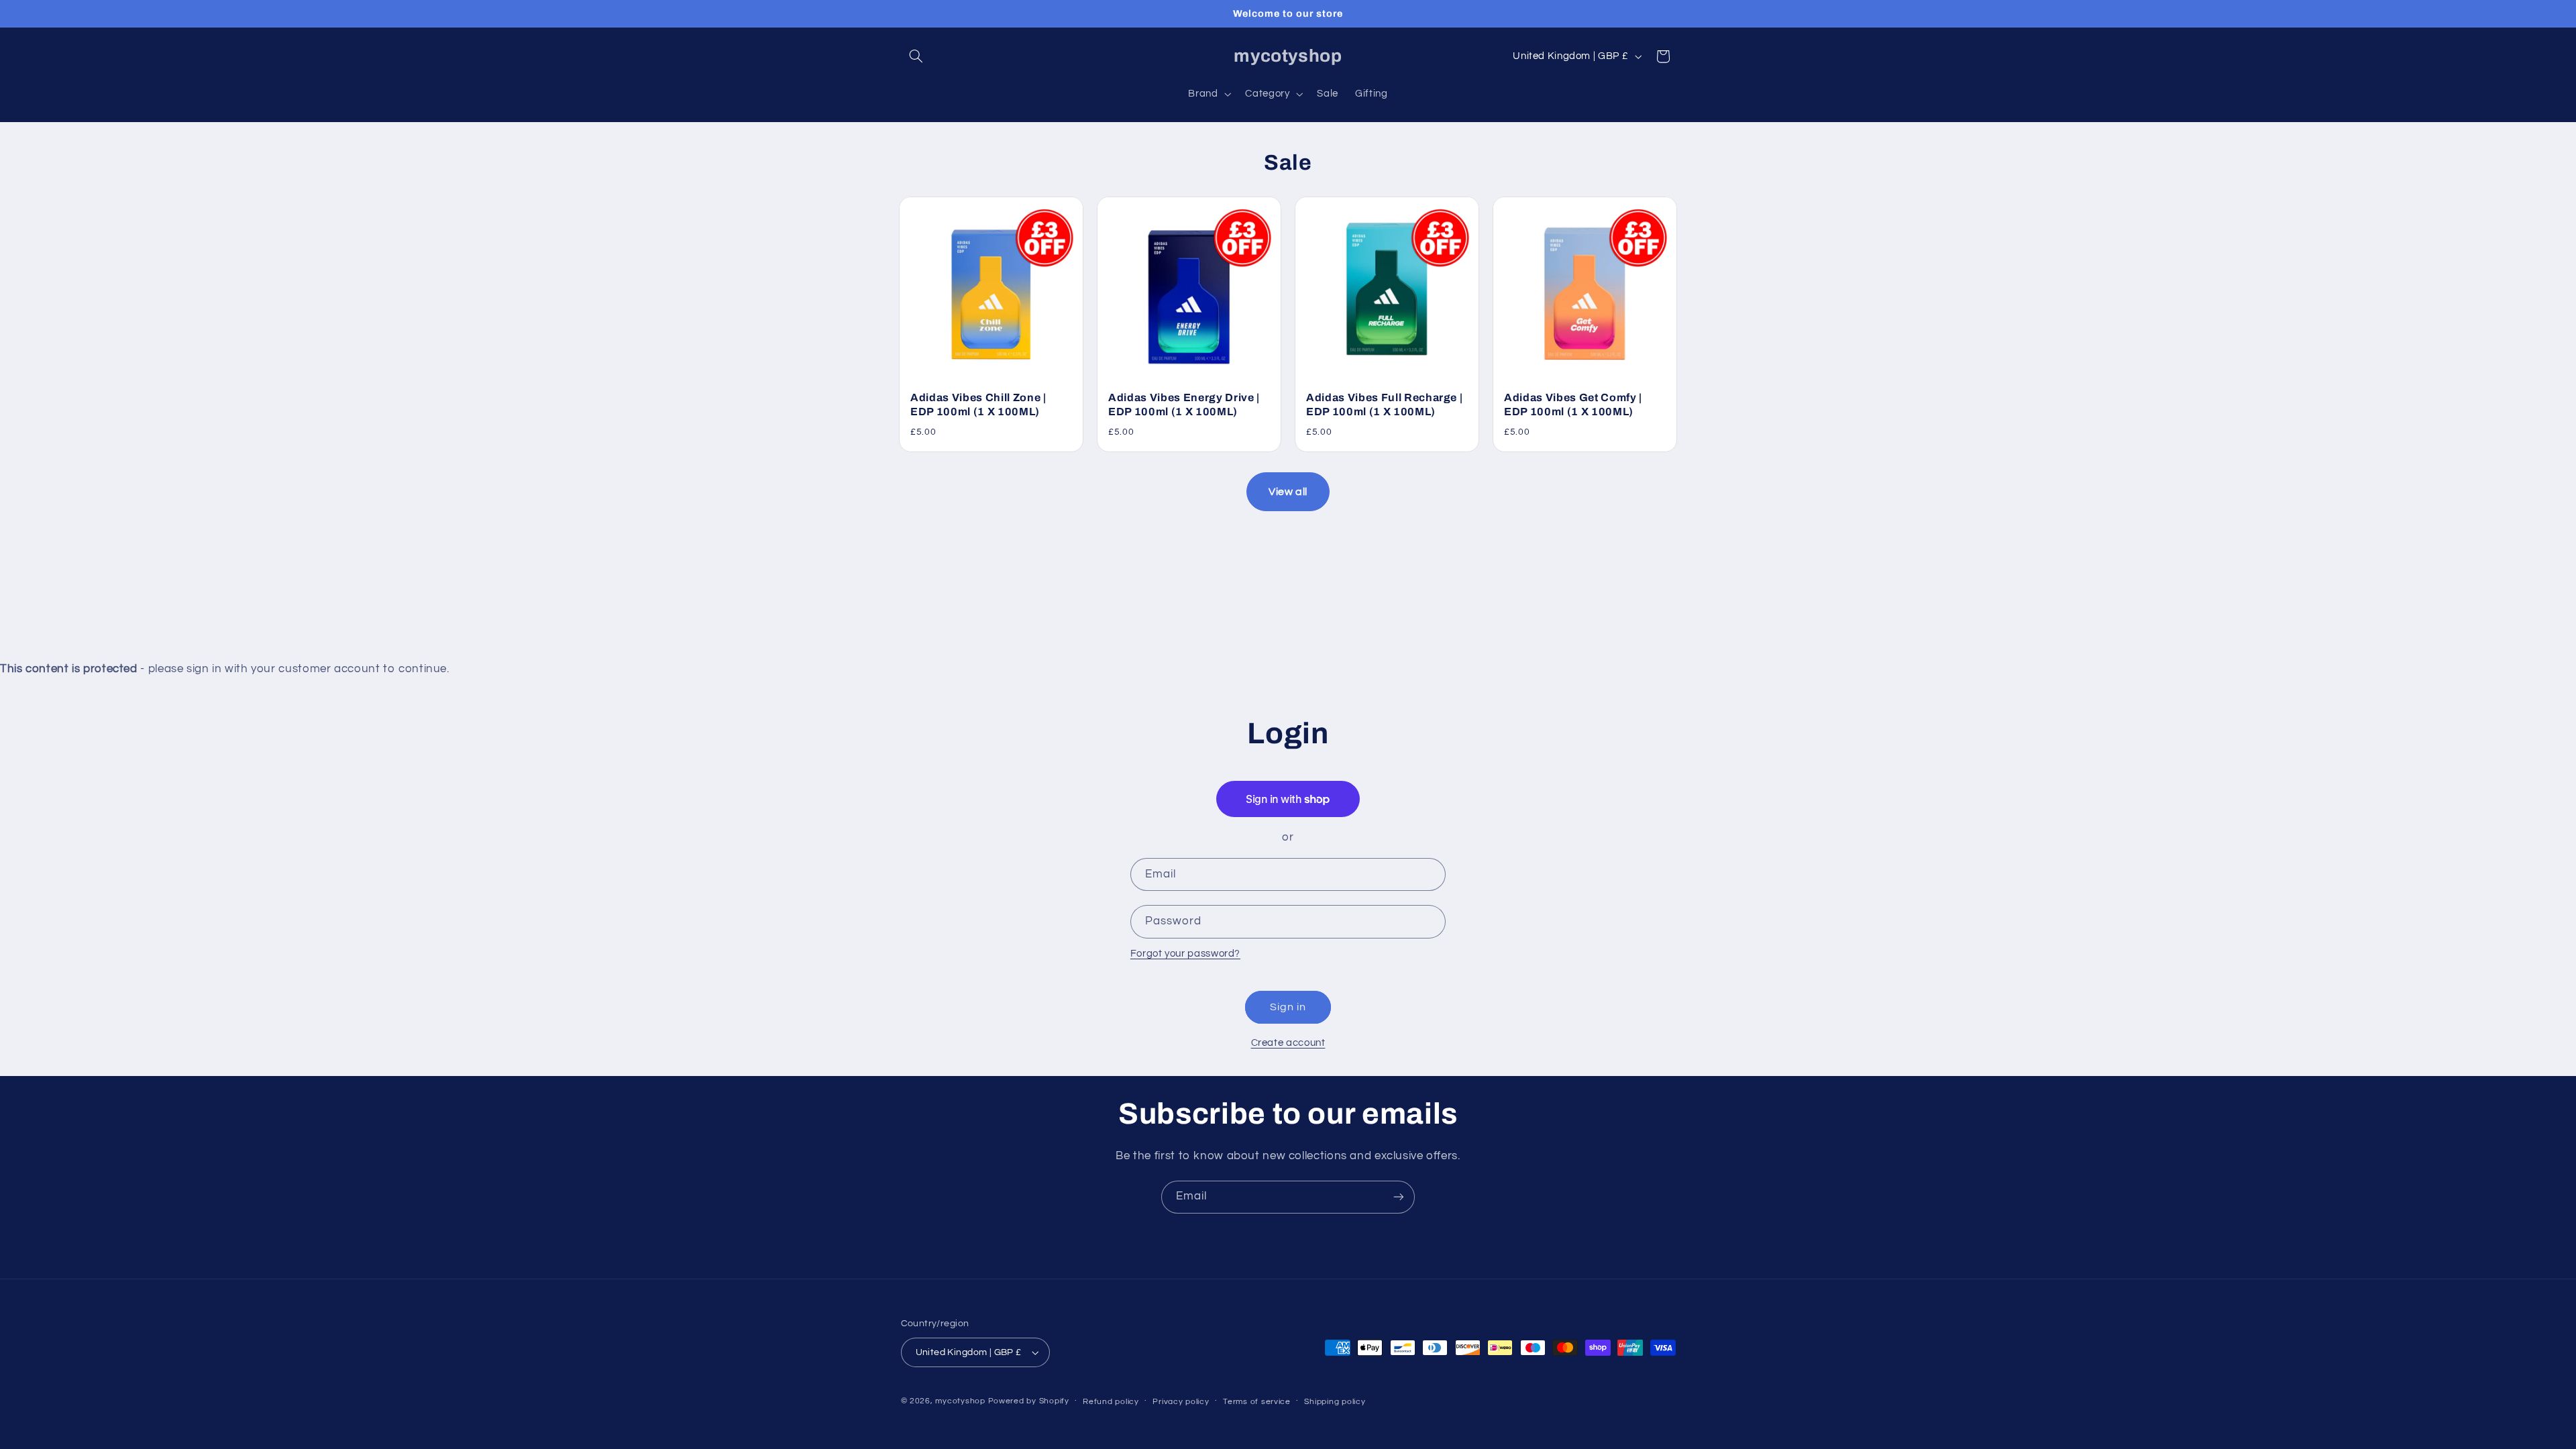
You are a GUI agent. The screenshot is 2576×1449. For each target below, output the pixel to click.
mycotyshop (960, 1401)
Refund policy (1111, 1402)
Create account (1288, 1043)
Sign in (1288, 1007)
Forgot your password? (1185, 954)
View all (1288, 492)
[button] (916, 56)
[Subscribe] (1399, 1197)
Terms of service (1257, 1402)
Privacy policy (1181, 1402)
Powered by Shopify (1029, 1401)
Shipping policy (1335, 1402)
